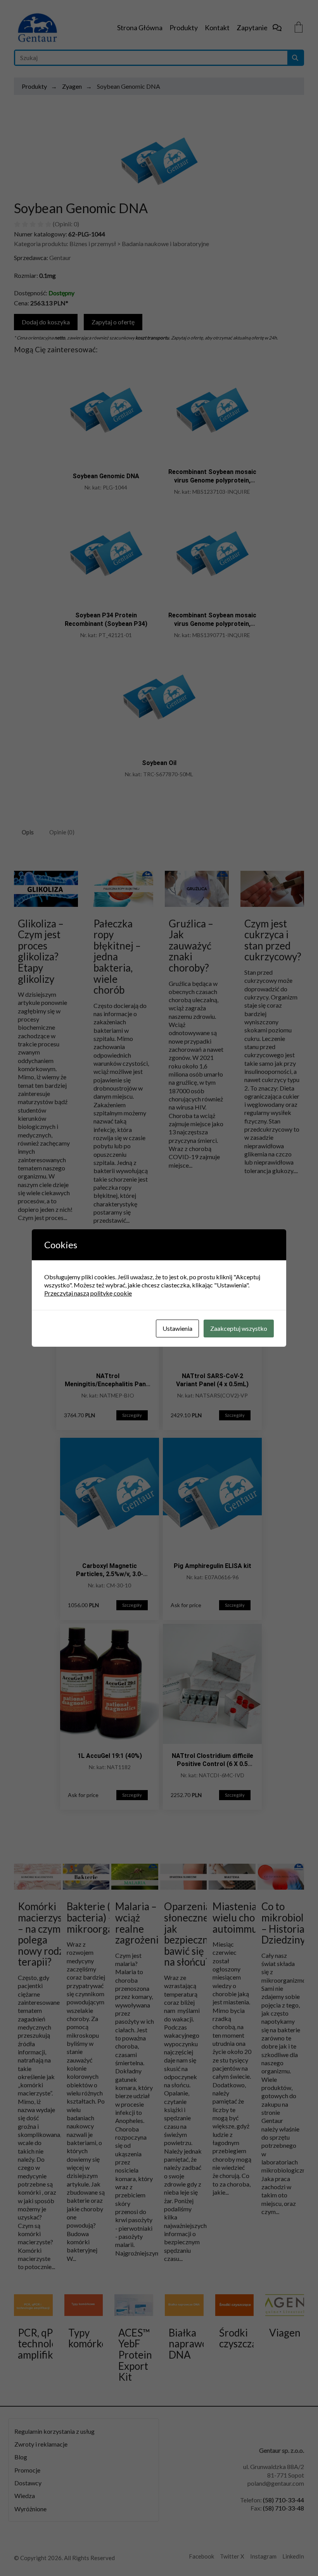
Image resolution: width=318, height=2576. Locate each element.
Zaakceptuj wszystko (239, 1328)
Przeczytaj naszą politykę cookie (88, 1293)
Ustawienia (177, 1328)
